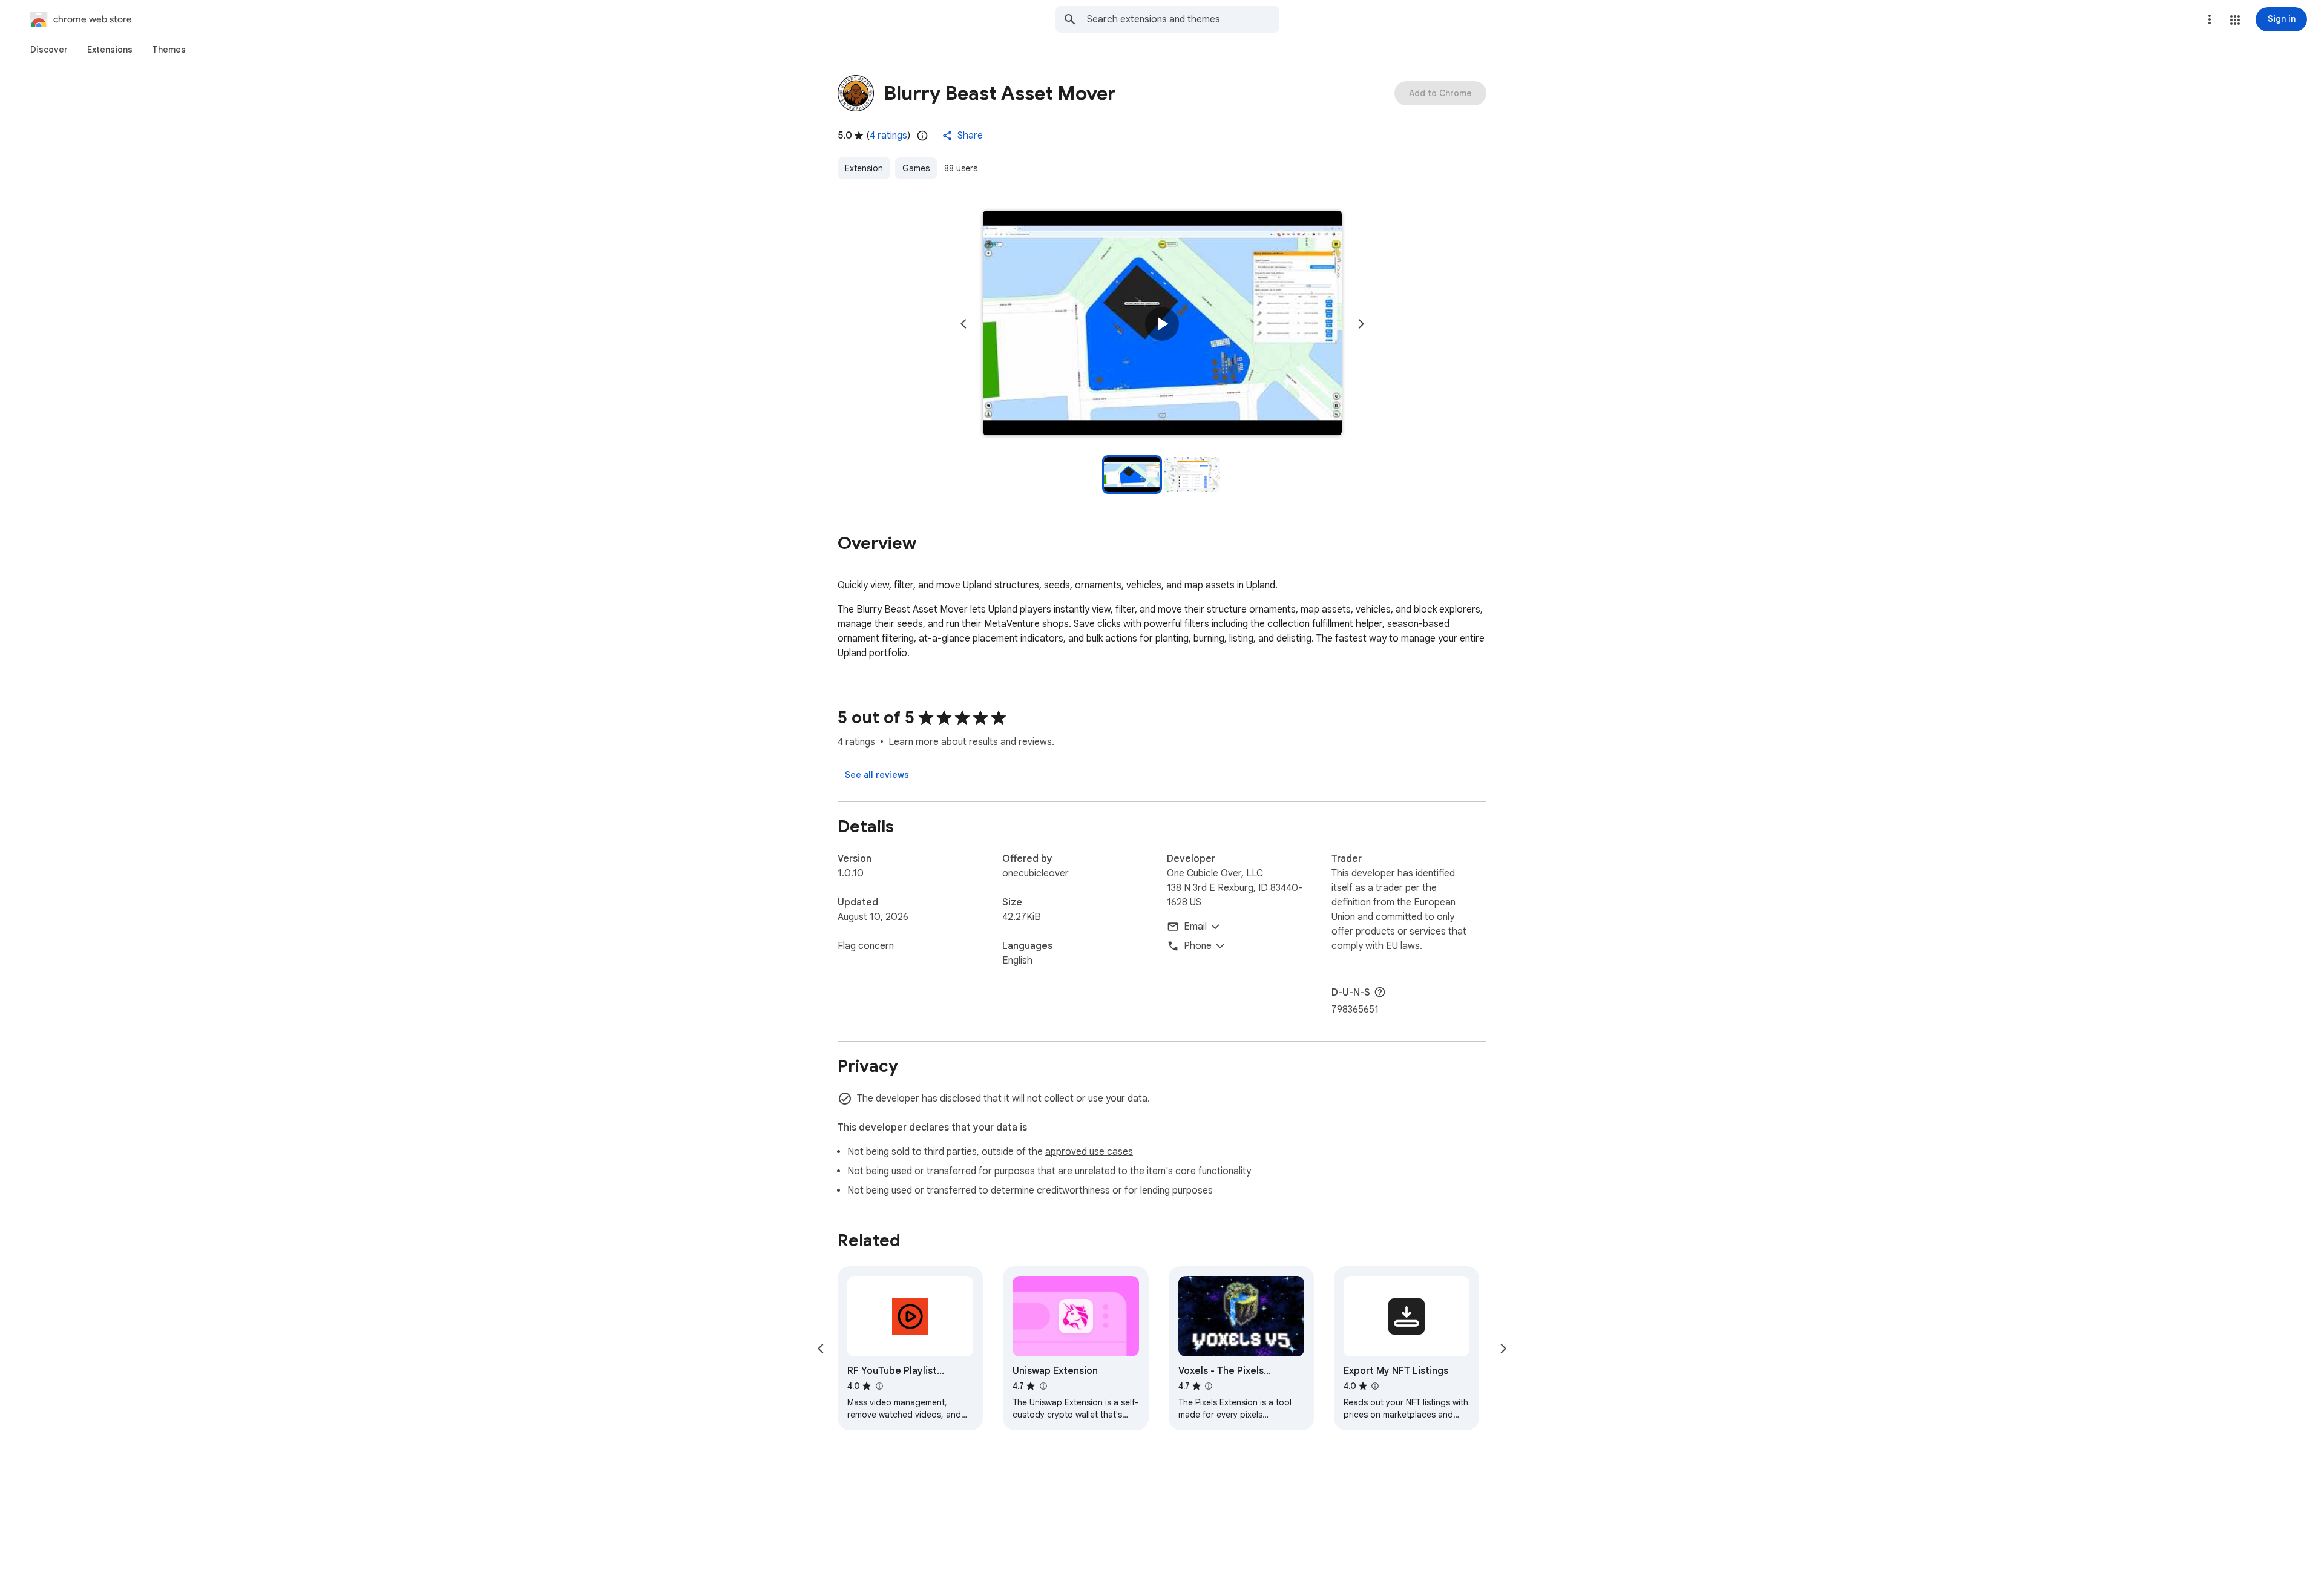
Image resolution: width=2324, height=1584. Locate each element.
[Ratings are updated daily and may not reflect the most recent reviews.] (922, 136)
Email (1195, 927)
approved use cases (1089, 1152)
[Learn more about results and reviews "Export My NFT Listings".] (1375, 1386)
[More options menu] (2210, 19)
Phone (1198, 946)
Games (916, 168)
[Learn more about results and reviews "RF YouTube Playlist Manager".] (879, 1386)
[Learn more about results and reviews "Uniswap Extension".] (1043, 1386)
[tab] (49, 50)
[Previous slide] (963, 324)
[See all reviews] (877, 775)
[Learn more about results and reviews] (1380, 992)
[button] (2235, 20)
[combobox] (1183, 19)
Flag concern (866, 946)
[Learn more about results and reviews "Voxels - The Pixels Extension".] (1209, 1386)
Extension (864, 168)
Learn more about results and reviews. (971, 742)
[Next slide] (1361, 324)
